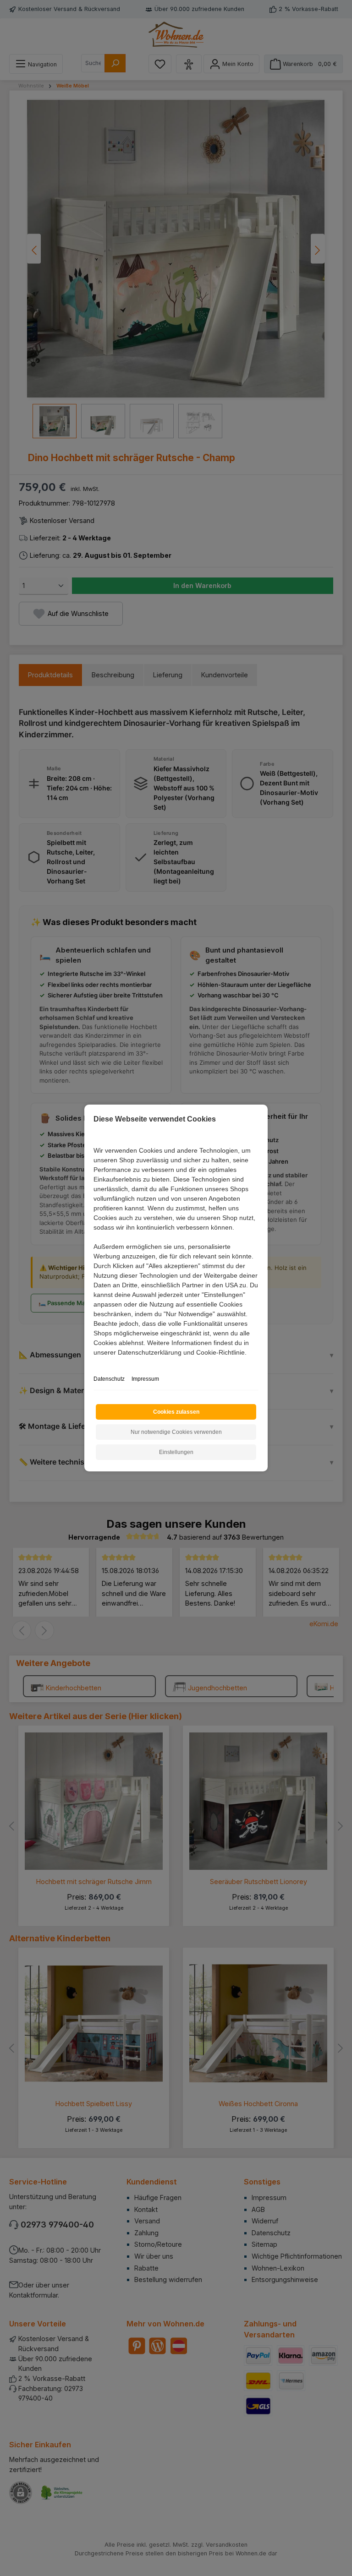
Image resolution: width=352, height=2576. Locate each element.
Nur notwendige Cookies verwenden (176, 1432)
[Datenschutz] (94, 1363)
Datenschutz (109, 1379)
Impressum (145, 1379)
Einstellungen (176, 1452)
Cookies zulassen (176, 1412)
